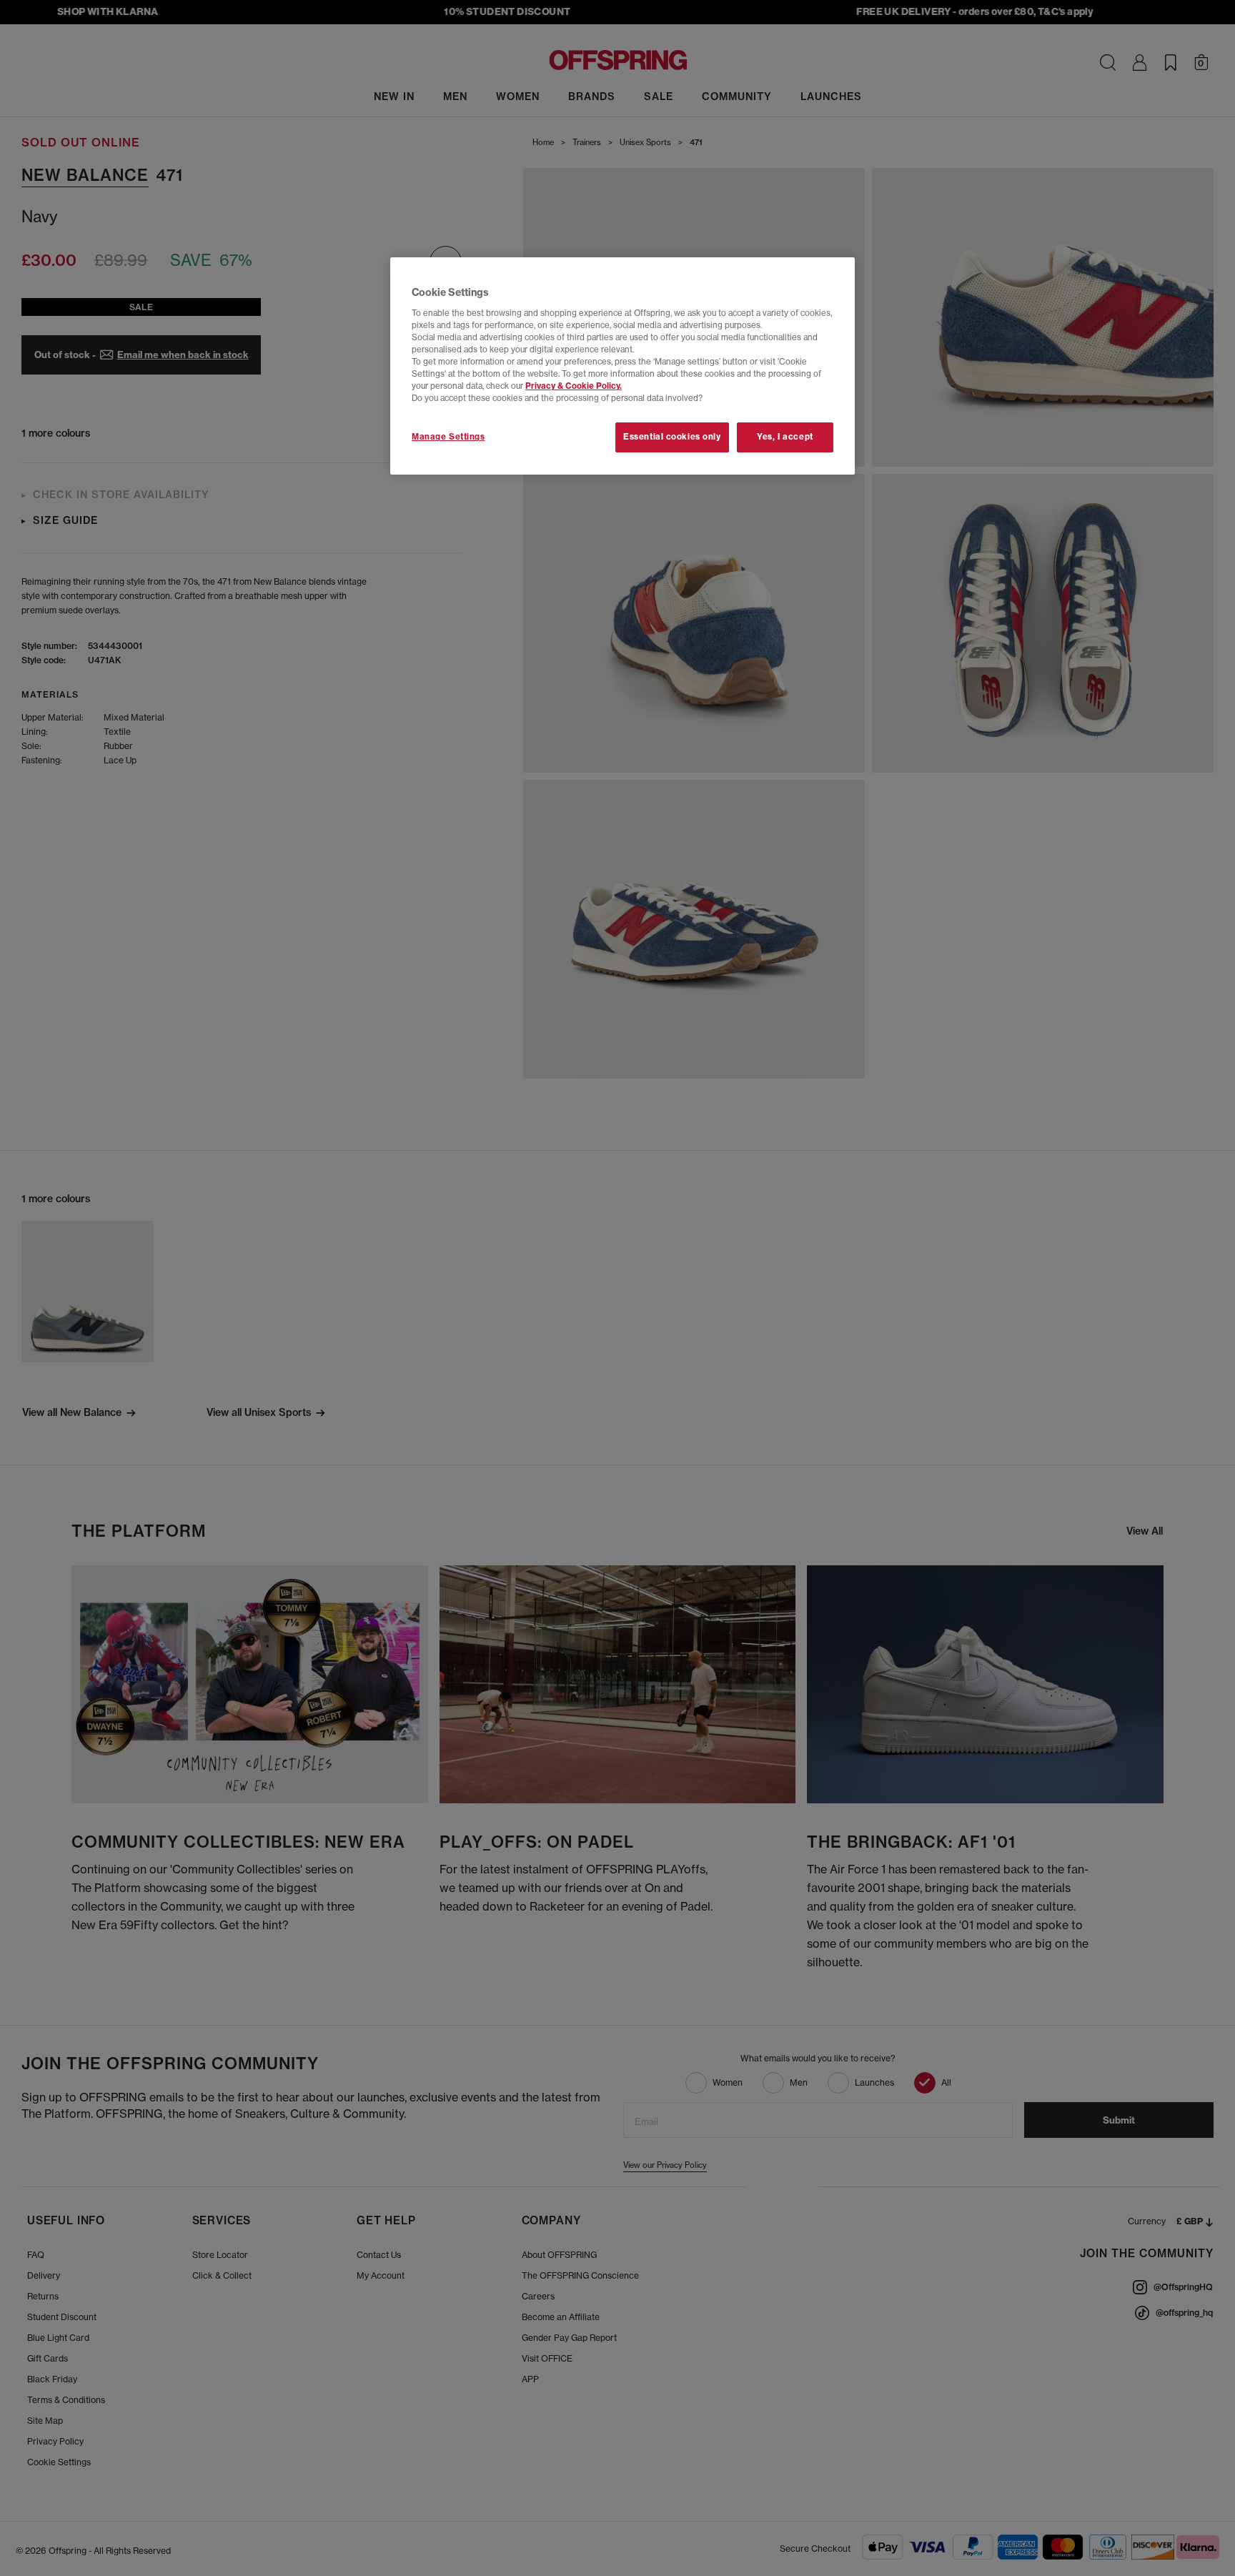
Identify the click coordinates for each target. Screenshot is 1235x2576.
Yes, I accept (785, 437)
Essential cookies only (672, 437)
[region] (623, 366)
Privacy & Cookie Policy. (574, 386)
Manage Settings (448, 437)
